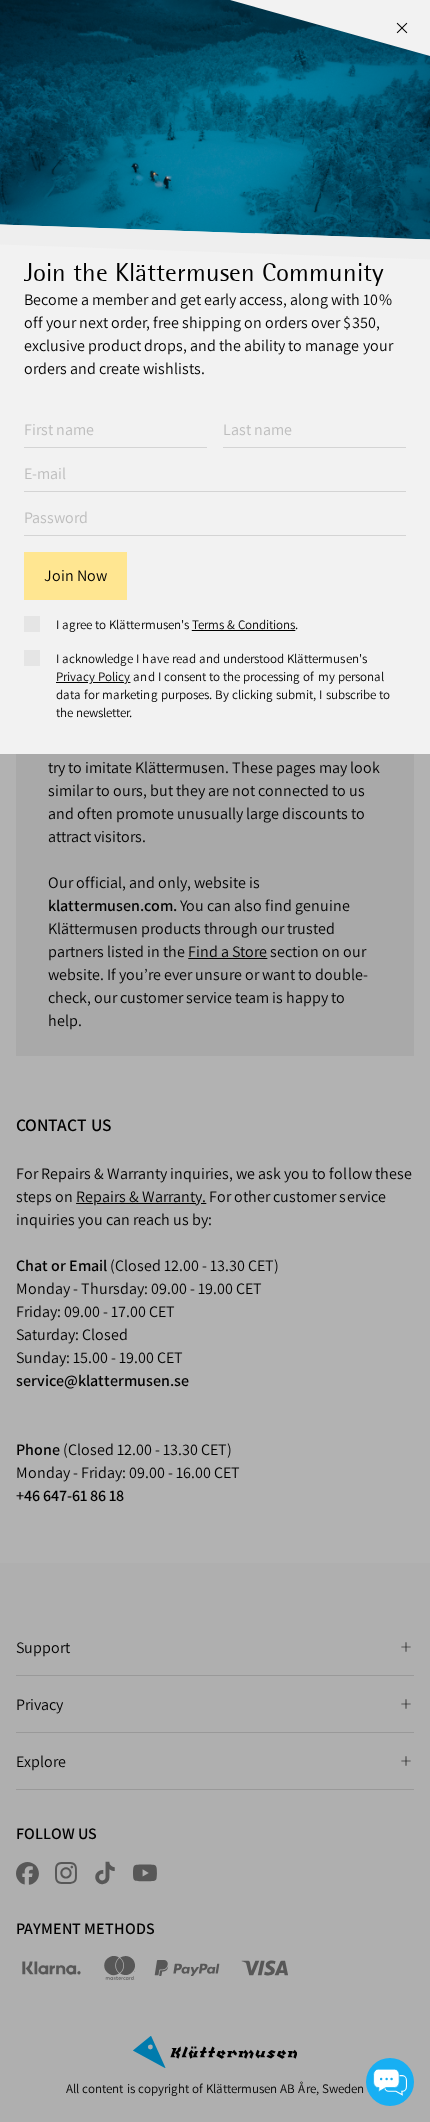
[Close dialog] (402, 28)
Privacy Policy (93, 676)
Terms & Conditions (244, 624)
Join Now (75, 575)
